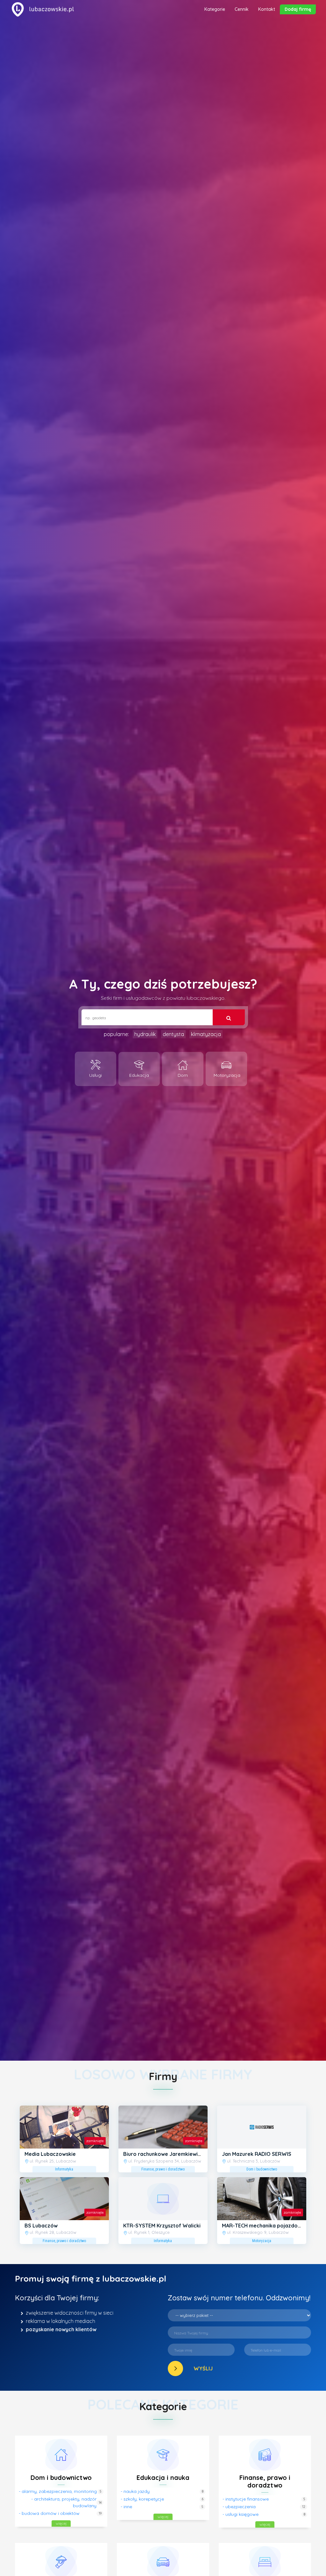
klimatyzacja (206, 1034)
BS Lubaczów (41, 2226)
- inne (126, 2507)
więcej (61, 2523)
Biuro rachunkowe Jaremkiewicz (163, 2154)
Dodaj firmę (298, 9)
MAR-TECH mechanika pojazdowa (263, 2226)
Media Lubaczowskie (50, 2154)
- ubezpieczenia (239, 2507)
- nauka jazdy (135, 2491)
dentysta (173, 1034)
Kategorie (215, 9)
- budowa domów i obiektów (49, 2513)
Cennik (242, 9)
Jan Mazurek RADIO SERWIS (257, 2154)
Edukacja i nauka (163, 2477)
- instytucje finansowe (246, 2499)
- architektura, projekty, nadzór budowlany (64, 2502)
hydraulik (145, 1034)
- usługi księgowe (241, 2514)
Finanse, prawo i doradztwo (265, 2481)
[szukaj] (228, 1017)
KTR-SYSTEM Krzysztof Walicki (162, 2226)
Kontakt (267, 9)
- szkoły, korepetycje (142, 2499)
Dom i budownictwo (61, 2477)
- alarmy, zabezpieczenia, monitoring (58, 2491)
